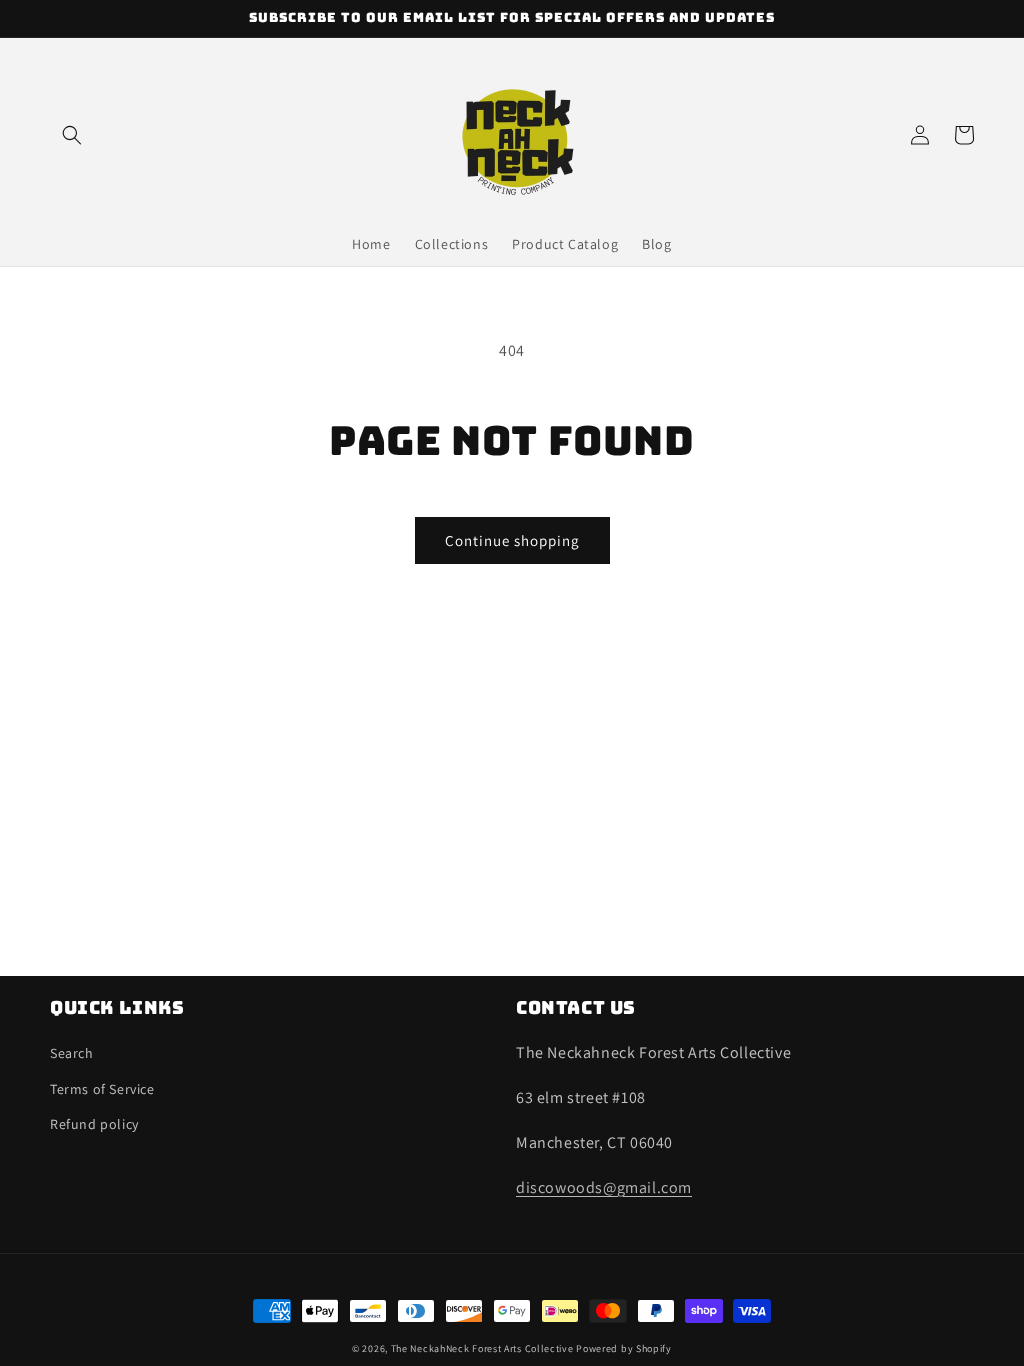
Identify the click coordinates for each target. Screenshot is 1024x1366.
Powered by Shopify (624, 1348)
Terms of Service (102, 1089)
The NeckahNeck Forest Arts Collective (482, 1348)
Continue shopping (512, 540)
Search (72, 1053)
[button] (72, 135)
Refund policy (94, 1124)
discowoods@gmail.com (604, 1187)
